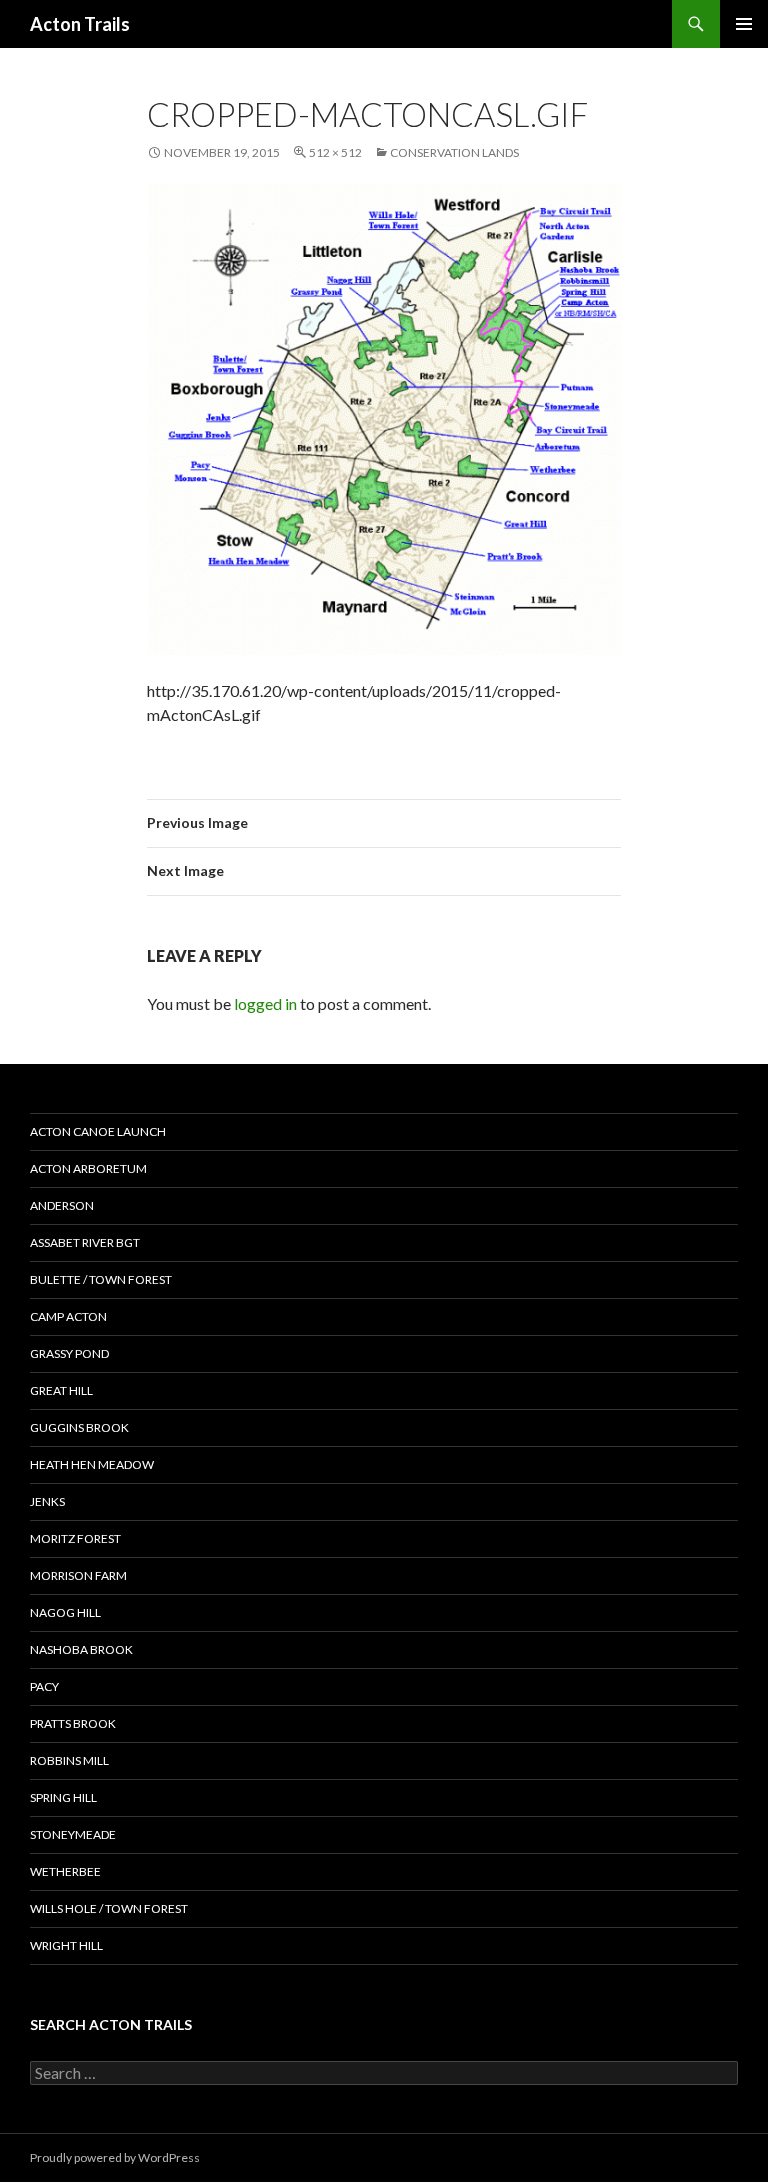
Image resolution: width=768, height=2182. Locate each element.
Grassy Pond (69, 1353)
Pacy (44, 1686)
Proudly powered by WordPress (115, 2157)
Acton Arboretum (88, 1168)
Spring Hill (63, 1797)
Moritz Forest (75, 1538)
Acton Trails (80, 24)
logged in (265, 1003)
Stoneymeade (73, 1834)
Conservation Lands (454, 152)
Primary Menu (744, 24)
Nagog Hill (65, 1612)
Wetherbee (65, 1871)
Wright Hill (66, 1945)
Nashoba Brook (81, 1649)
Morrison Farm (78, 1575)
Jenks (47, 1501)
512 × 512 (335, 152)
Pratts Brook (73, 1723)
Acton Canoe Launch (98, 1131)
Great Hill (61, 1390)
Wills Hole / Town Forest (109, 1908)
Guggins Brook (79, 1427)
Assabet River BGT (85, 1242)
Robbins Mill (69, 1760)
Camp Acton (68, 1316)
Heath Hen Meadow (92, 1464)
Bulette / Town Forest (101, 1279)
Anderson (62, 1205)
